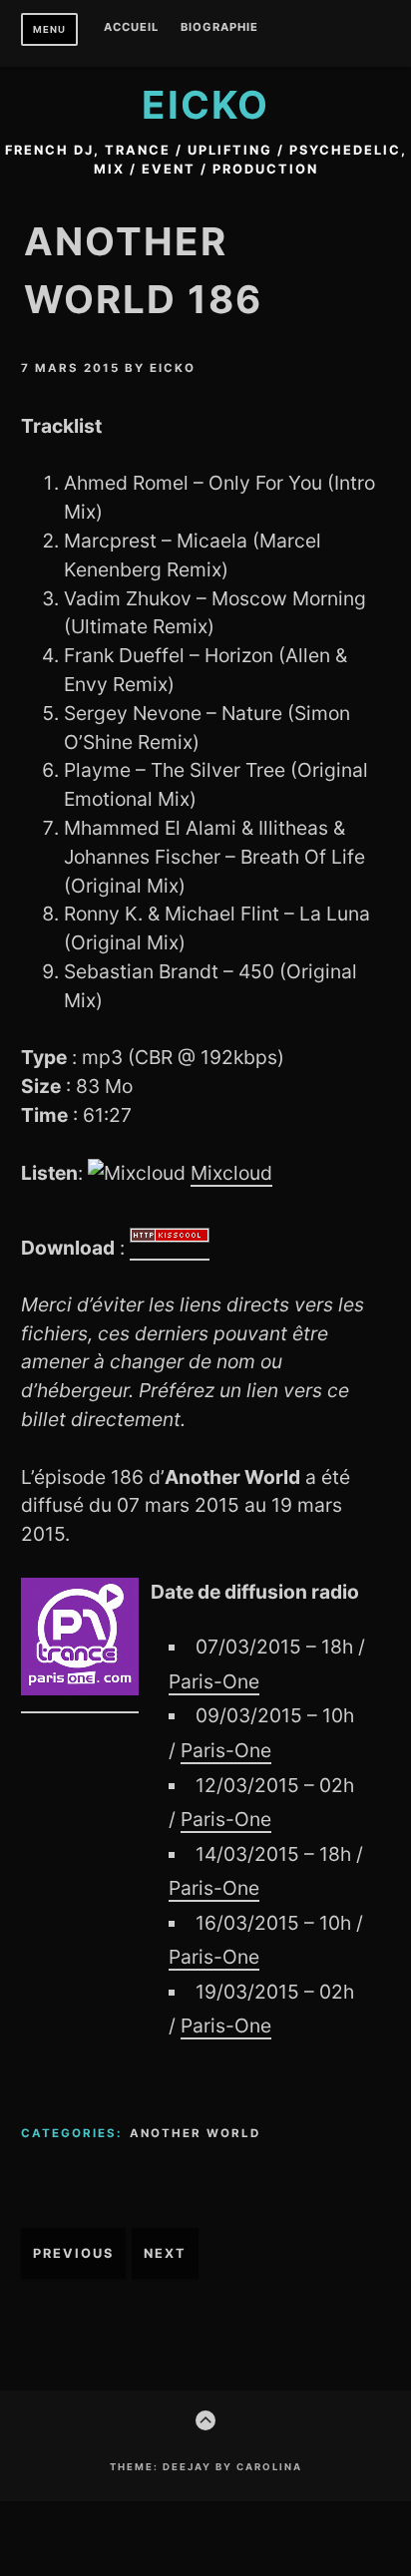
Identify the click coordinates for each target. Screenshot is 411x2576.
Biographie (219, 28)
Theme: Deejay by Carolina (206, 2467)
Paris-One (214, 1681)
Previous (73, 2253)
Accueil (131, 28)
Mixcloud (231, 1173)
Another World (195, 2133)
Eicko (205, 105)
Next (165, 2253)
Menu (49, 29)
